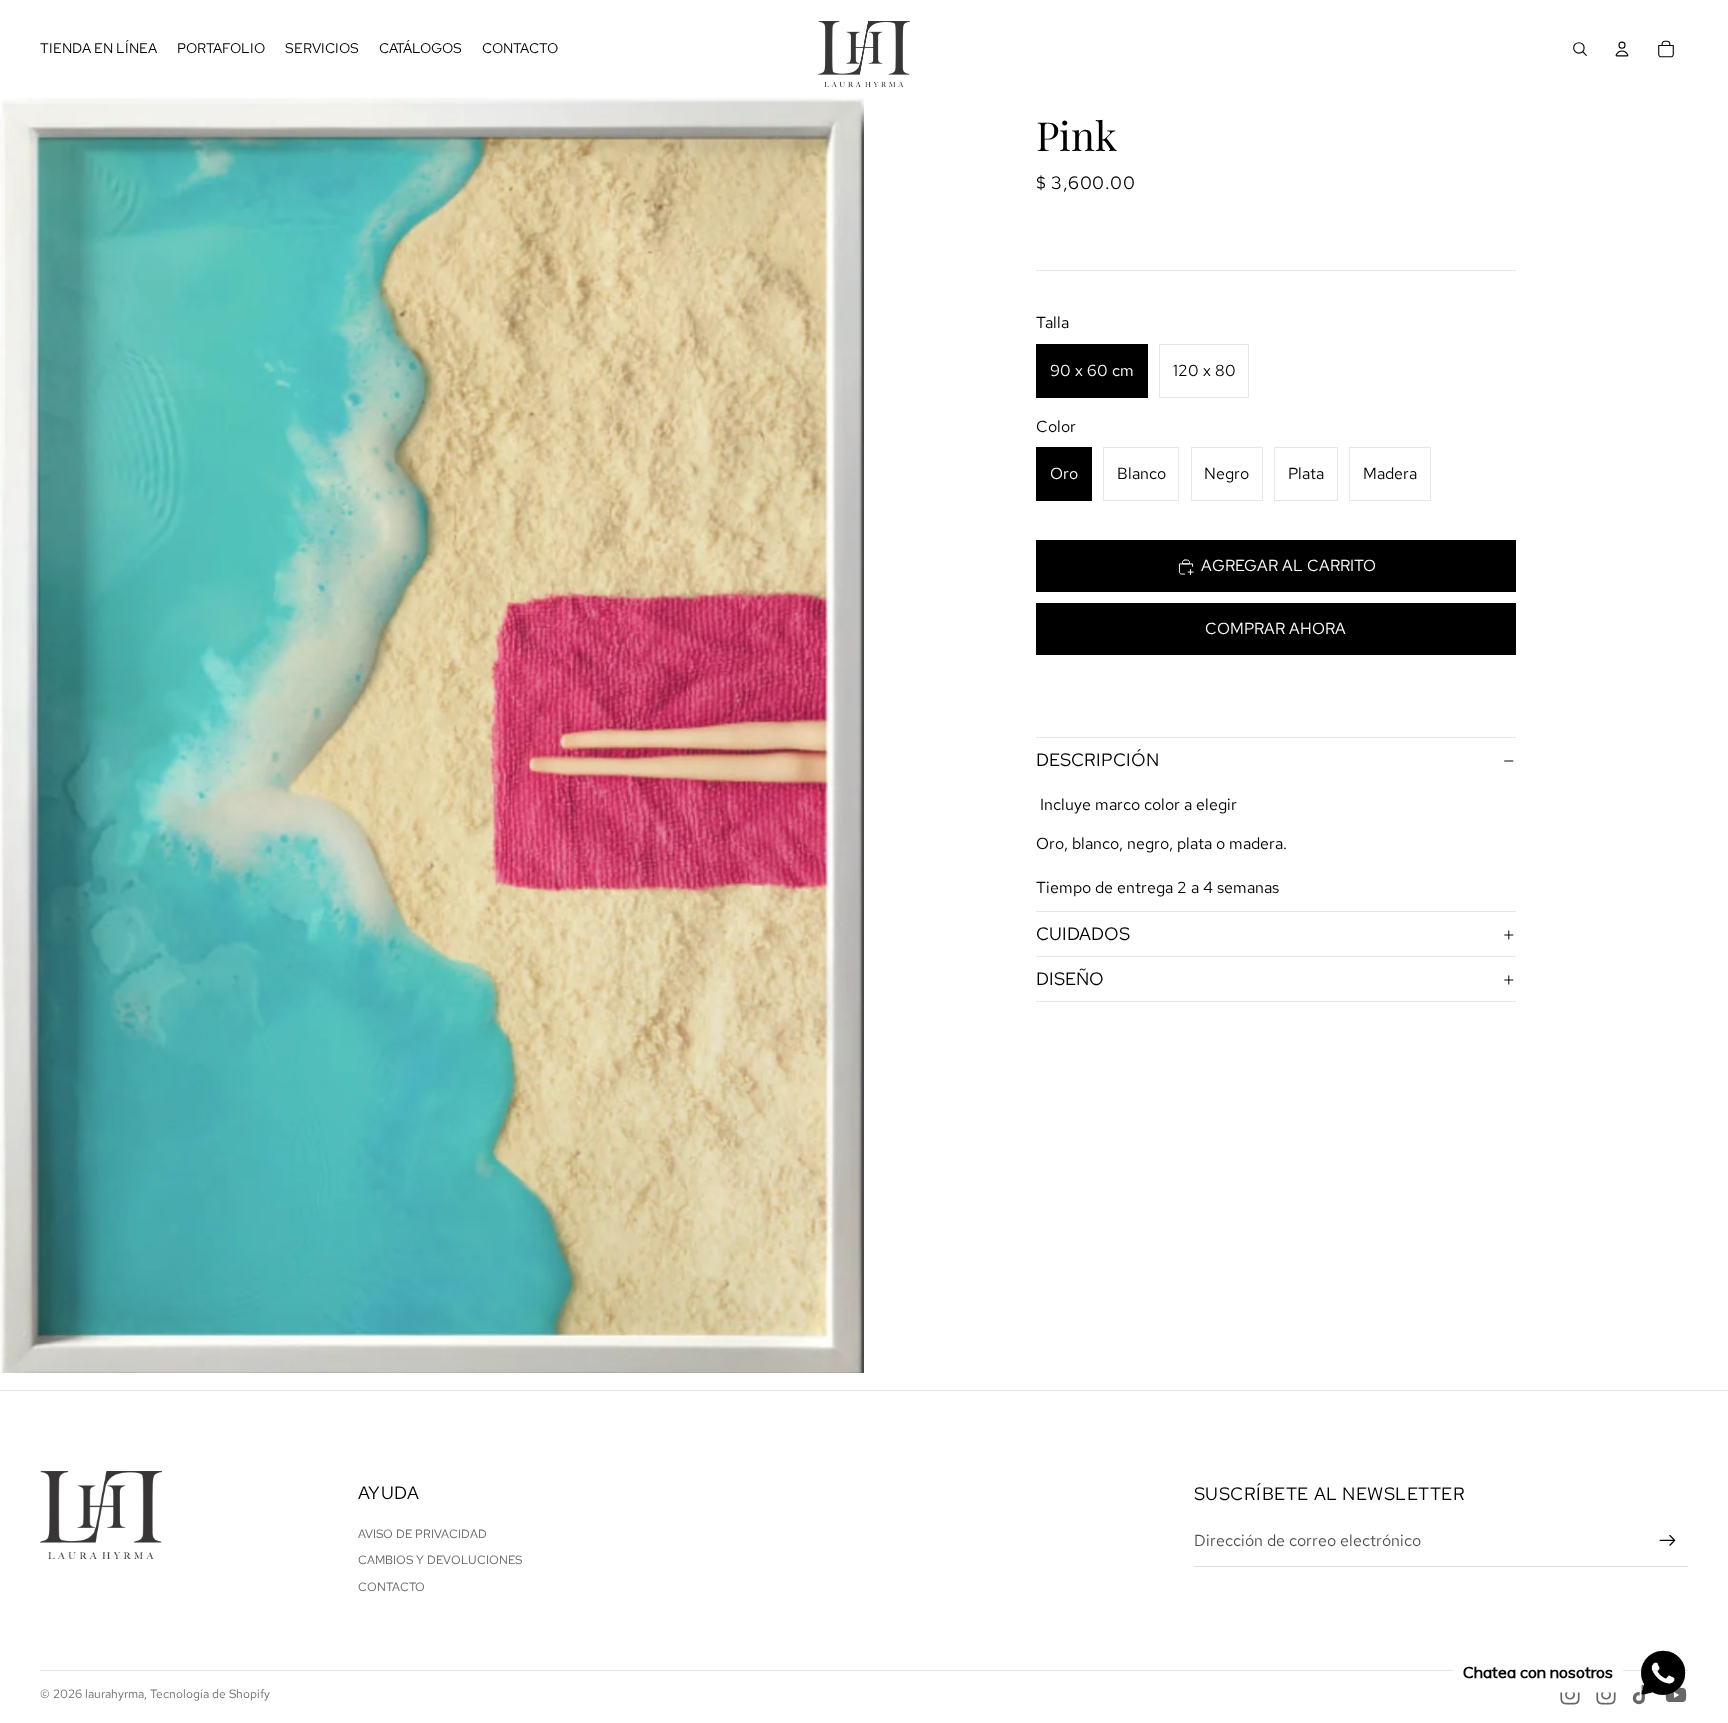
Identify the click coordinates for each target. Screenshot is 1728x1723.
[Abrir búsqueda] (1580, 49)
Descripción (1097, 760)
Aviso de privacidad (422, 1534)
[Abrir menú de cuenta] (1622, 49)
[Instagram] (1570, 1695)
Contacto (391, 1587)
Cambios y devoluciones (440, 1560)
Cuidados (1083, 934)
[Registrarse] (1668, 1541)
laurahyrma (114, 1694)
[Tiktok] (1641, 1695)
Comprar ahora (1275, 629)
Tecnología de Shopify (210, 1694)
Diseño (1070, 979)
